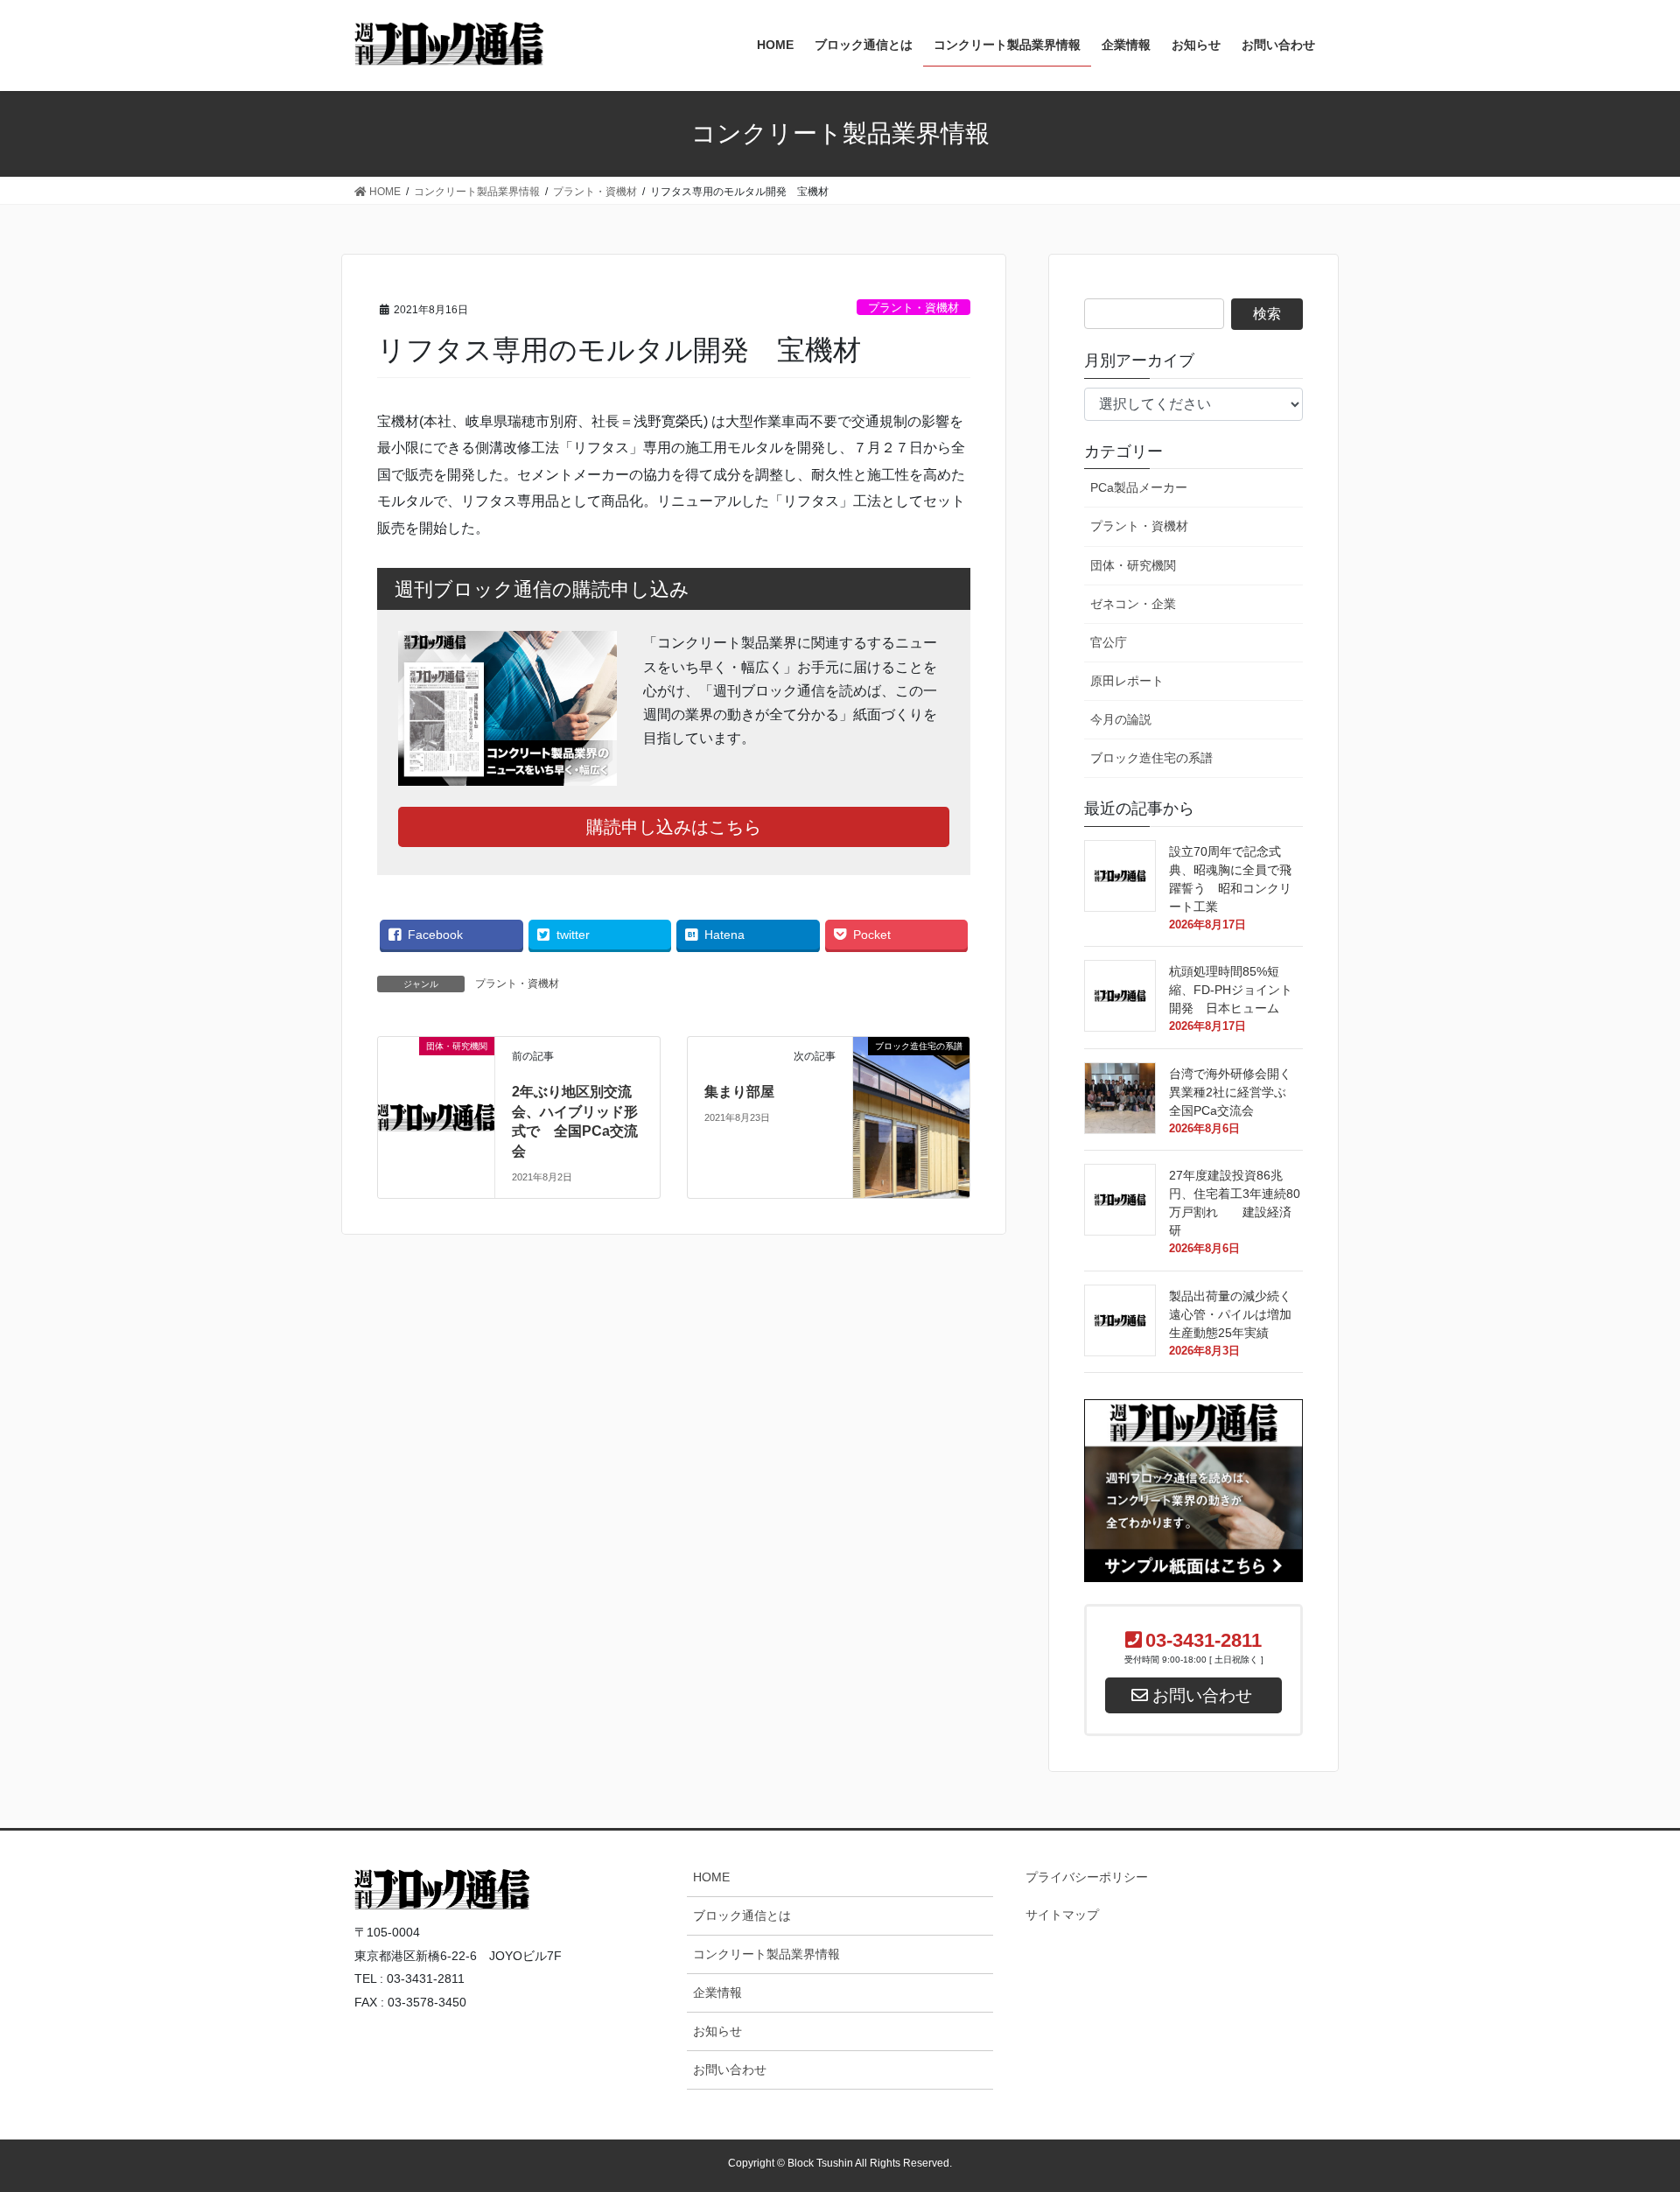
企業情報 (717, 1992)
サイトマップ (1062, 1915)
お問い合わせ (730, 2069)
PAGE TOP (1624, 1842)
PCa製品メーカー (1139, 487)
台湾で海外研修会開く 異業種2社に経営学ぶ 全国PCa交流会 (1236, 1092)
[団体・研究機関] (436, 1069)
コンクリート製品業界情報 (766, 1954)
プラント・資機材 (913, 308)
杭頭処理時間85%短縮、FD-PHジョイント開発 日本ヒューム (1236, 990)
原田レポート (1127, 681)
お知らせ (717, 2031)
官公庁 (1109, 642)
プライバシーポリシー (1087, 1877)
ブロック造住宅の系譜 (1151, 758)
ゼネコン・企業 (1133, 604)
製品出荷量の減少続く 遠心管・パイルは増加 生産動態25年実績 (1236, 1314)
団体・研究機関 (1133, 565)
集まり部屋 (739, 1092)
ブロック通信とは (742, 1915)
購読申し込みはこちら (674, 827)
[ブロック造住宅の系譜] (911, 1094)
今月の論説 (1121, 719)
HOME (711, 1877)
